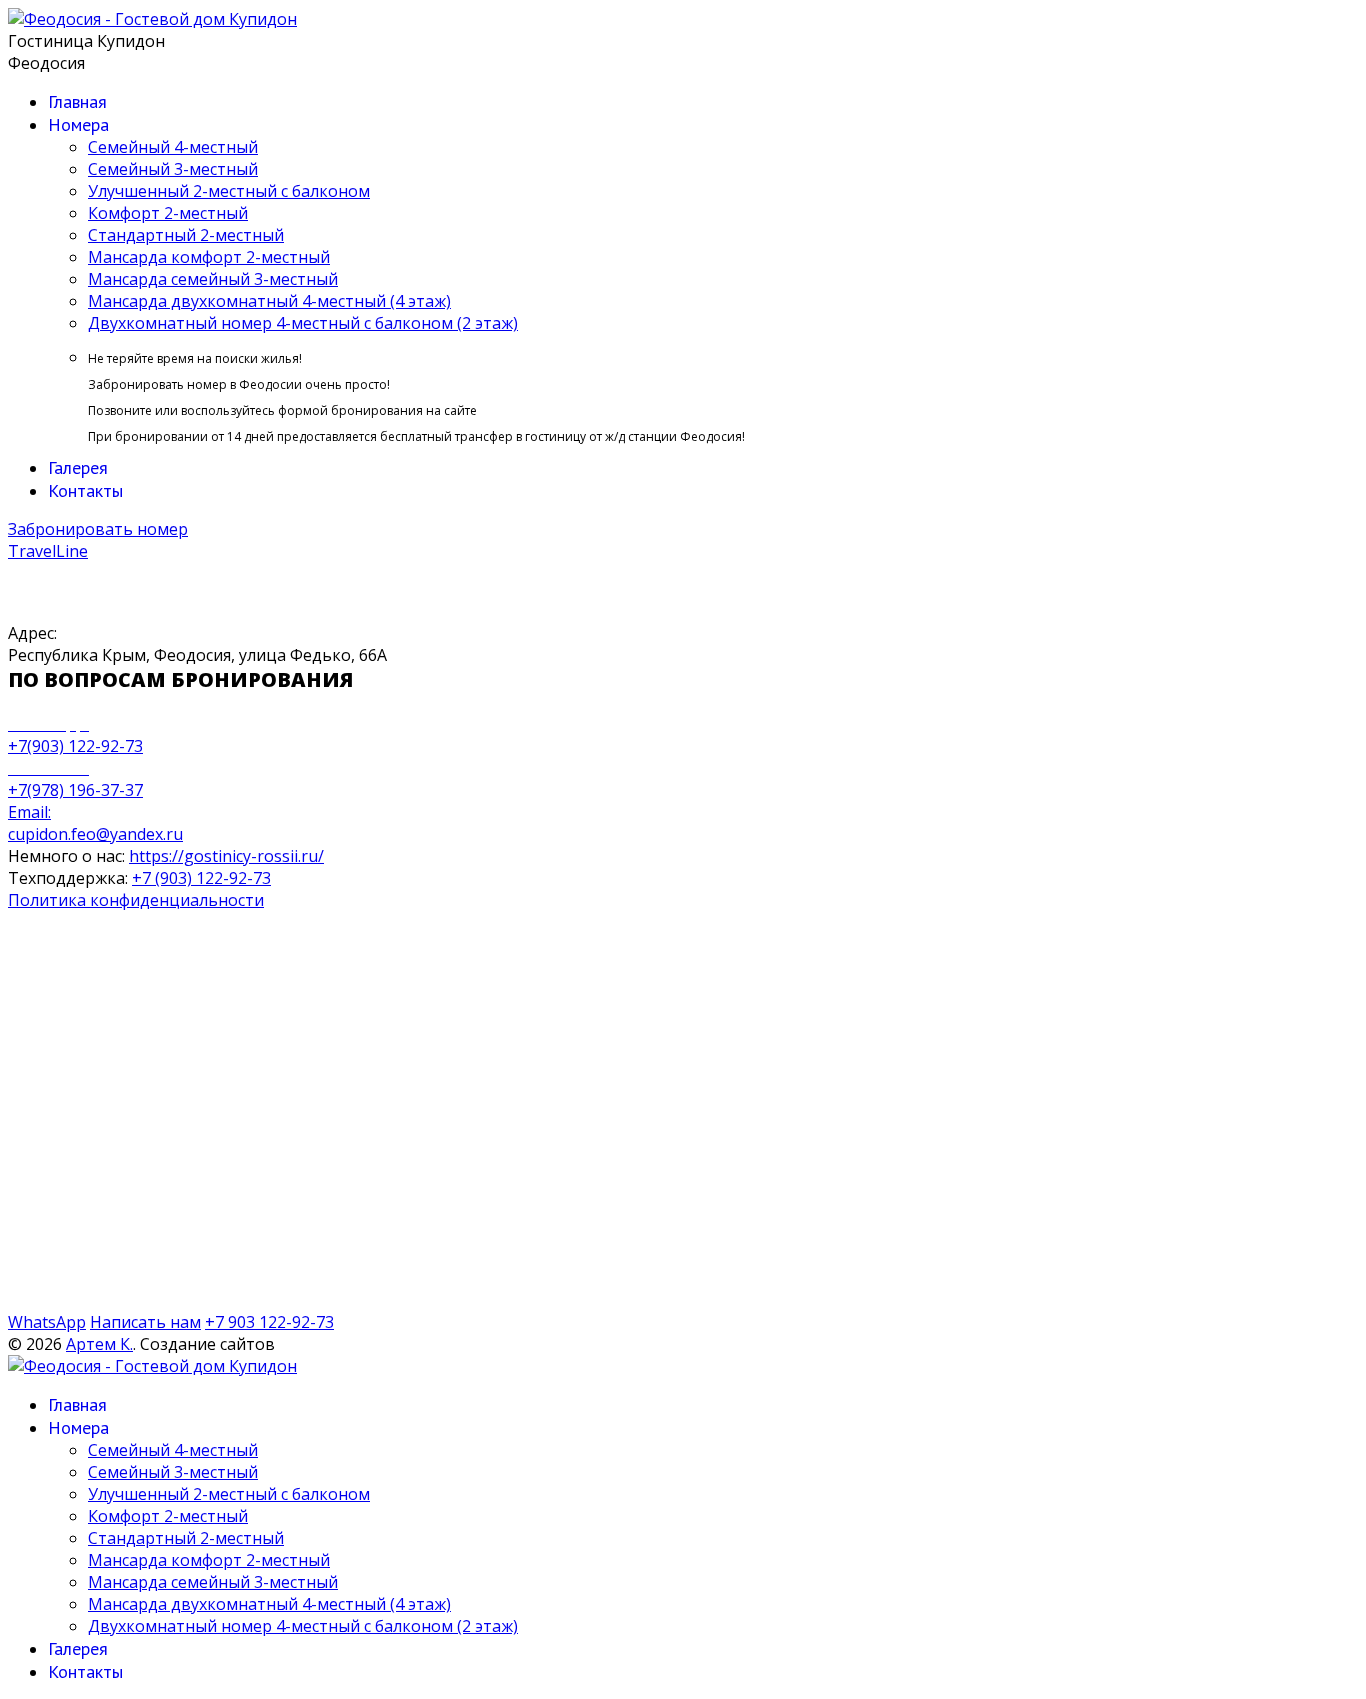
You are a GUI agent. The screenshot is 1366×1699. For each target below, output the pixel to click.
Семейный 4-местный (173, 147)
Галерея (78, 467)
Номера (78, 124)
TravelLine (48, 551)
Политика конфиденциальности (136, 900)
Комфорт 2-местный (168, 213)
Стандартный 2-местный (186, 235)
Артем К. (99, 1344)
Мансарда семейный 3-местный (213, 279)
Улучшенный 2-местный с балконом (229, 191)
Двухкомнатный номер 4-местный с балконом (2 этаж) (303, 323)
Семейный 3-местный (173, 169)
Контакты (85, 490)
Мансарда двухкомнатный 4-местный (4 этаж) (269, 301)
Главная (77, 101)
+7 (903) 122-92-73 (201, 878)
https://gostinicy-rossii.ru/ (226, 856)
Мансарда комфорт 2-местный (209, 257)
